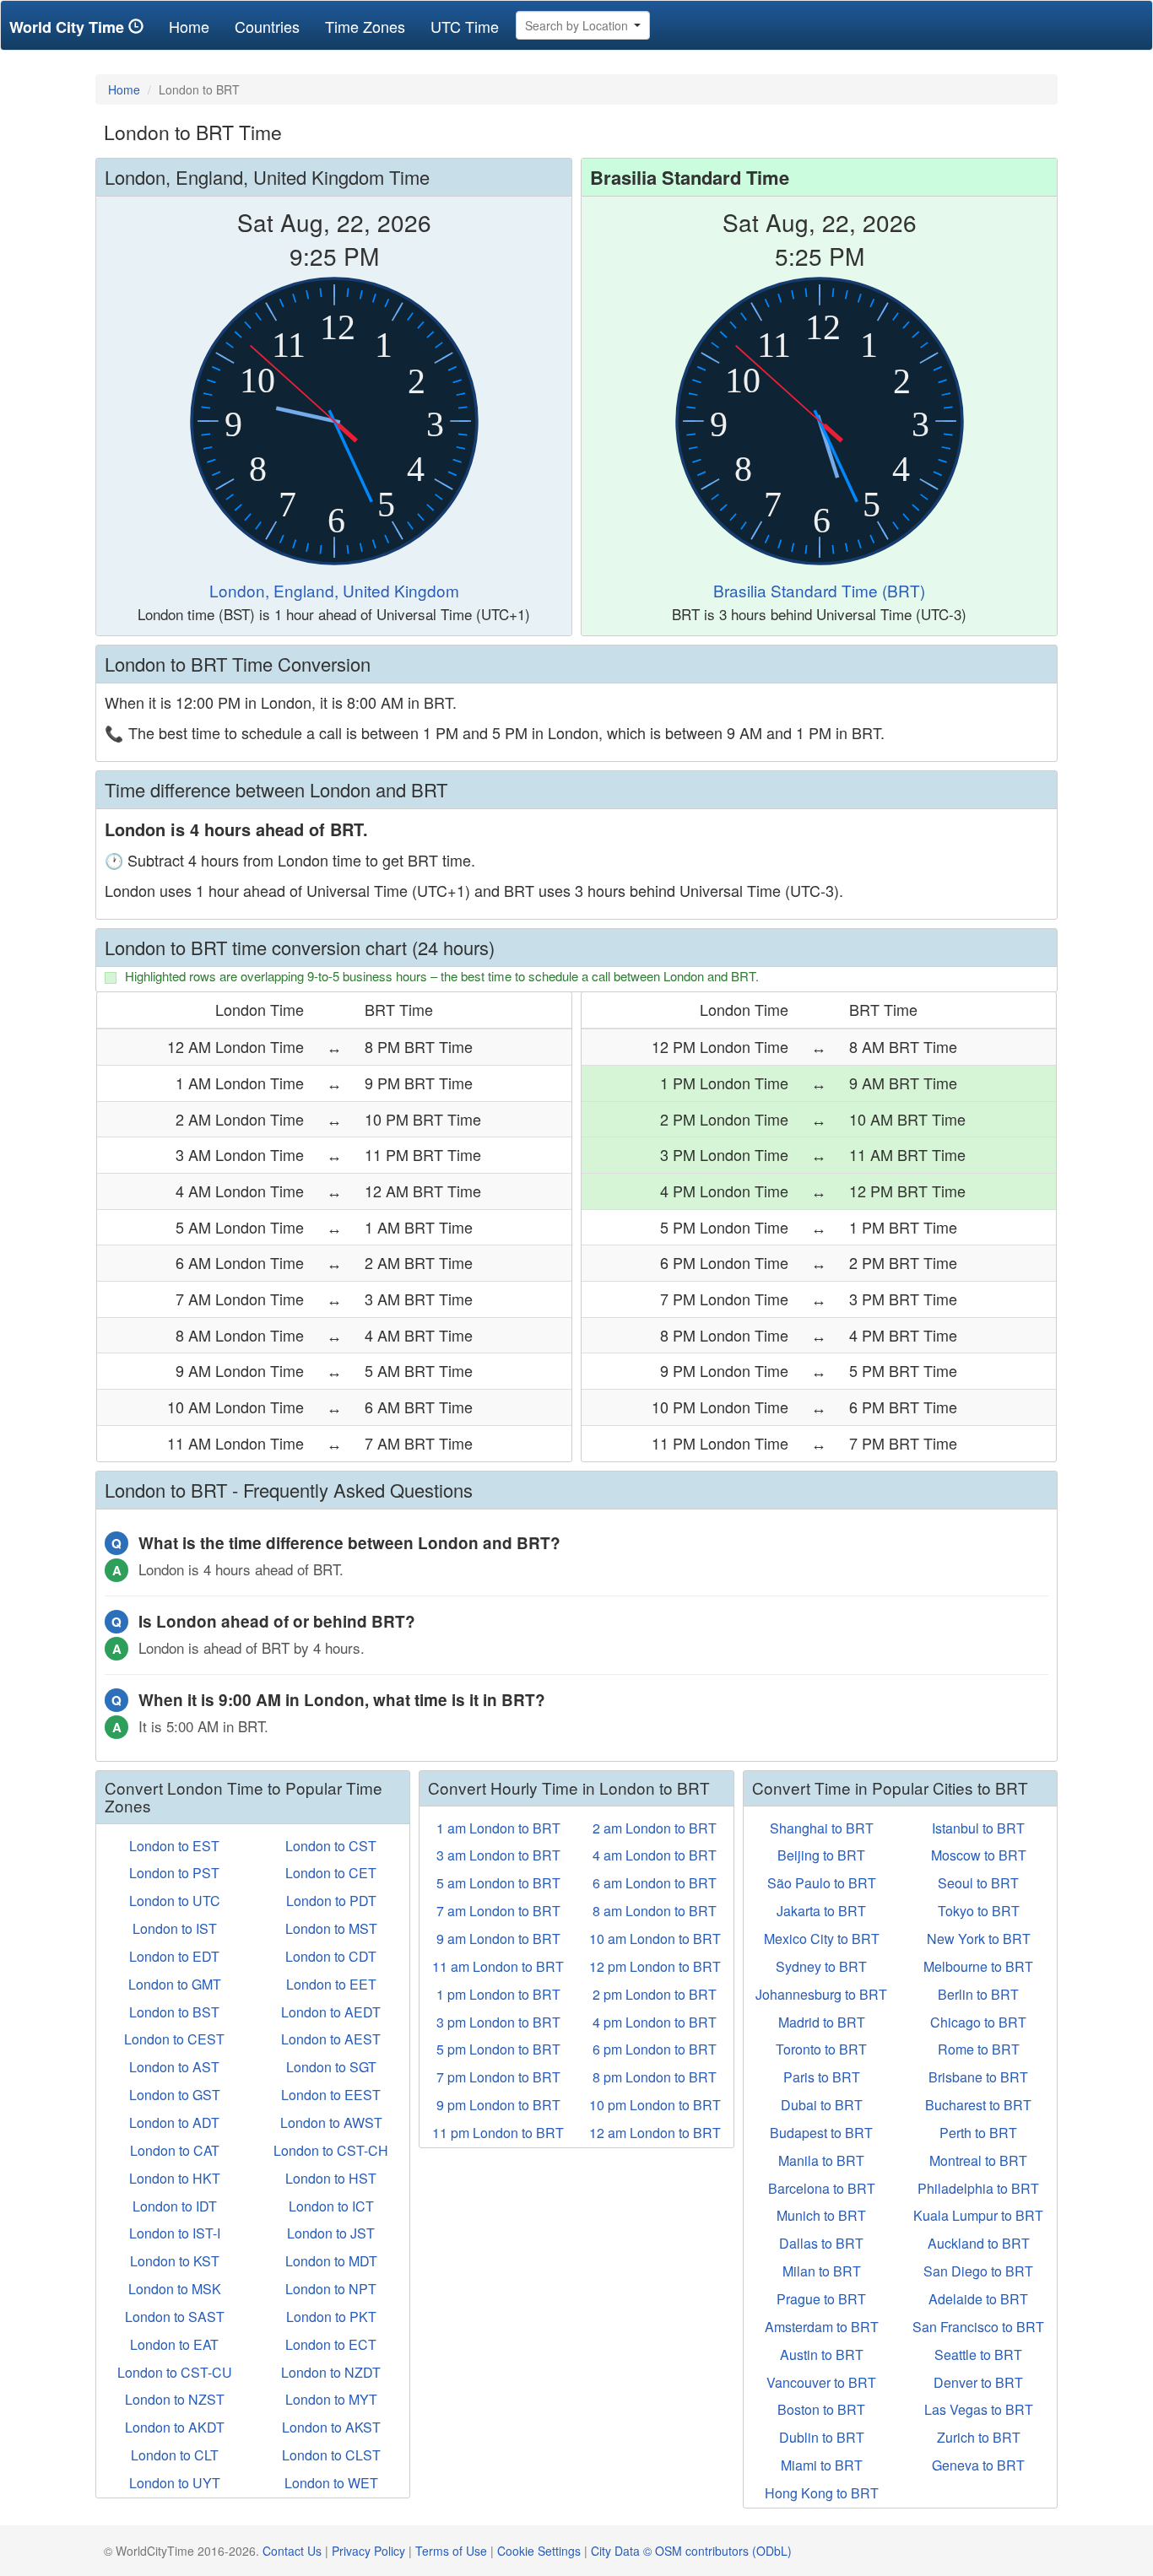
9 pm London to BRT (498, 2105)
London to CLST (331, 2455)
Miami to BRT (822, 2465)
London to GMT (175, 1984)
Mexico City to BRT (822, 1939)
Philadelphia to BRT (978, 2188)
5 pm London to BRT (498, 2049)
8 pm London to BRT (655, 2077)
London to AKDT (175, 2427)
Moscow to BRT (979, 1855)
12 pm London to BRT (655, 1966)
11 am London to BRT (498, 1966)
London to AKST (331, 2427)
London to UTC (175, 1901)
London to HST (331, 2178)
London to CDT (331, 1956)
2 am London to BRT (655, 1828)
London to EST (174, 1846)
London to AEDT (331, 2012)
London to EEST (331, 2095)
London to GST (175, 2095)
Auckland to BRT (979, 2243)
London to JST (331, 2233)
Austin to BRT (822, 2355)
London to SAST (175, 2317)
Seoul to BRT (978, 1883)
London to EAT (174, 2344)
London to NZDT (331, 2372)
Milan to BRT (822, 2271)
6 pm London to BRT (655, 2049)
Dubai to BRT (822, 2105)
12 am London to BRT (655, 2133)
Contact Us (292, 2551)
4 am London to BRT (655, 1855)
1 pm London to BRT (498, 1994)
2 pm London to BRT (655, 1994)
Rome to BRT (979, 2049)
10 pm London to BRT (655, 2105)
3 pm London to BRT (498, 2022)
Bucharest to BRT (978, 2105)
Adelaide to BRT (978, 2299)
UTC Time (465, 26)
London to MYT (331, 2399)
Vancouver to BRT (821, 2382)
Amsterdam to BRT (822, 2327)
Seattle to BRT (978, 2355)
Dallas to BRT (821, 2243)
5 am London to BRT (498, 1883)
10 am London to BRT (655, 1939)
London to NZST (175, 2399)
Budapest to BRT (821, 2133)
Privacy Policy (368, 2551)
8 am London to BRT (655, 1911)
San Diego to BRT (978, 2271)
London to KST (175, 2261)
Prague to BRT (821, 2299)
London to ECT (331, 2344)
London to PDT (331, 1901)
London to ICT (331, 2206)
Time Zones (365, 26)
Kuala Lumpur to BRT (978, 2215)
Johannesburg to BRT (821, 1994)
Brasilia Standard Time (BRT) (819, 590)
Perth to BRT (978, 2133)
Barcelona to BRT (822, 2188)
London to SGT (331, 2067)
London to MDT (331, 2261)
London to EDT (174, 1956)
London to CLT (175, 2455)
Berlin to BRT (978, 1994)
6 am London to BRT (655, 1883)
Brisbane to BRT (978, 2077)
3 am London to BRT (498, 1855)
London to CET (331, 1873)
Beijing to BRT (821, 1855)
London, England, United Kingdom (334, 590)
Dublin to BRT (822, 2437)
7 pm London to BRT (498, 2077)
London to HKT (175, 2178)
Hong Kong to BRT (822, 2493)
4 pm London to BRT (655, 2022)
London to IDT (175, 2206)
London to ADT (174, 2122)
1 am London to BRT (498, 1828)
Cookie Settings (539, 2551)
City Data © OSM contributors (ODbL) (691, 2551)
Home (195, 26)
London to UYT (175, 2483)
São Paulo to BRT (822, 1883)
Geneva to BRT (978, 2465)
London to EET (331, 1984)
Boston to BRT (821, 2409)
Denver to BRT (978, 2382)
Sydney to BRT (821, 1966)
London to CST (331, 1846)
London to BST (174, 2012)
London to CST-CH (331, 2150)
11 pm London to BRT (498, 2133)
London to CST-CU (175, 2372)
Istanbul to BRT (978, 1828)
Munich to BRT (821, 2215)
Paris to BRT (822, 2077)
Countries (267, 26)
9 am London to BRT (498, 1939)
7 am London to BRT (498, 1911)
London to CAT (175, 2150)
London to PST (174, 1873)
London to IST (175, 1928)
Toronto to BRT (821, 2049)
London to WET (331, 2483)
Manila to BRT (821, 2160)
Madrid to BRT (822, 2022)
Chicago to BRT (978, 2022)
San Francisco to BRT (978, 2327)
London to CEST (174, 2039)
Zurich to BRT (979, 2437)
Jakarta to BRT (821, 1911)
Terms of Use (451, 2551)
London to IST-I (175, 2233)
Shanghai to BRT (822, 1828)
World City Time (69, 27)
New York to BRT (979, 1939)
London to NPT (331, 2289)
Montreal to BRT (978, 2160)
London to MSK (175, 2289)
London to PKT (331, 2317)
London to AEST (331, 2039)
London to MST (331, 1928)
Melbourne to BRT (978, 1966)
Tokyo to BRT (979, 1911)
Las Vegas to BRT (979, 2409)
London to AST (174, 2067)
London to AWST (331, 2122)
